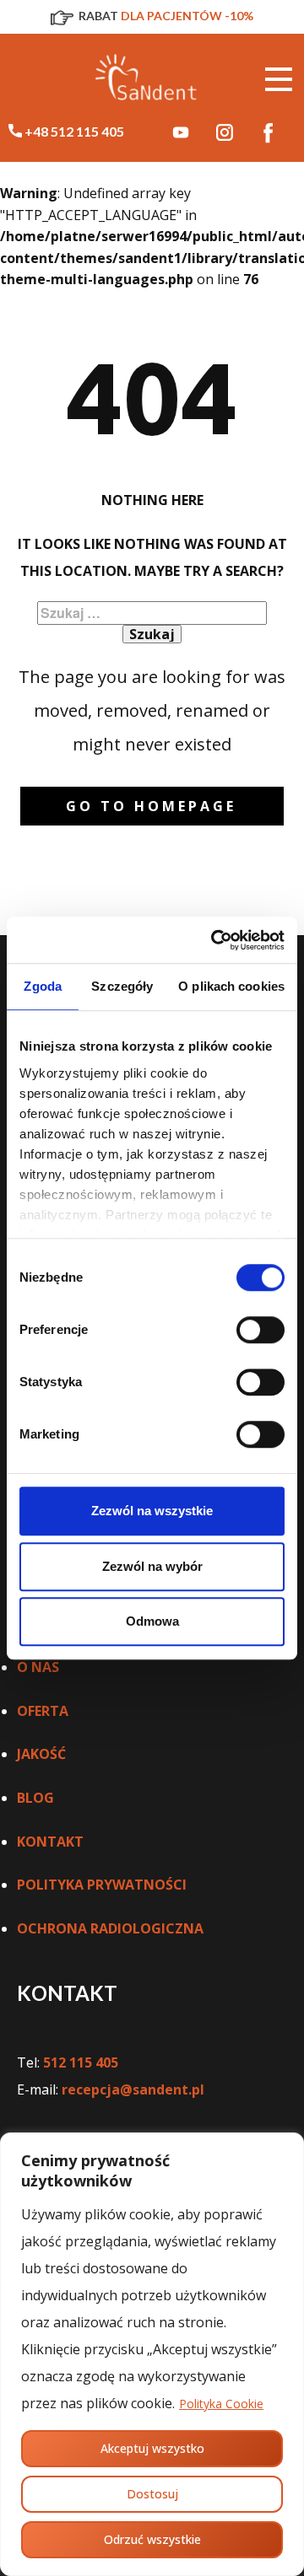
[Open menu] (279, 79)
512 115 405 (81, 2062)
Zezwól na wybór (152, 1566)
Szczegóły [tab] (122, 986)
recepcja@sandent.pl (133, 2089)
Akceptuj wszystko (152, 2448)
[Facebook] (269, 132)
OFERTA (43, 1711)
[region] (152, 2354)
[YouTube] (181, 132)
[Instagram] (225, 132)
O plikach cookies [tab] (231, 986)
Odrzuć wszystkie (152, 2539)
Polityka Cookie (221, 2404)
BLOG (35, 1798)
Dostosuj (152, 2494)
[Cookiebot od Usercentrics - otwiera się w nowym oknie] (214, 940)
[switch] (261, 1330)
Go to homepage (151, 806)
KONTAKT (50, 1842)
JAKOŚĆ (41, 1754)
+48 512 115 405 (73, 131)
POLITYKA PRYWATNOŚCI (102, 1885)
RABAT (164, 16)
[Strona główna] (148, 80)
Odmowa (152, 1621)
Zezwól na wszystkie (152, 1511)
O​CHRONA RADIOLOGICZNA (110, 1928)
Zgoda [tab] (43, 986)
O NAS (38, 1667)
